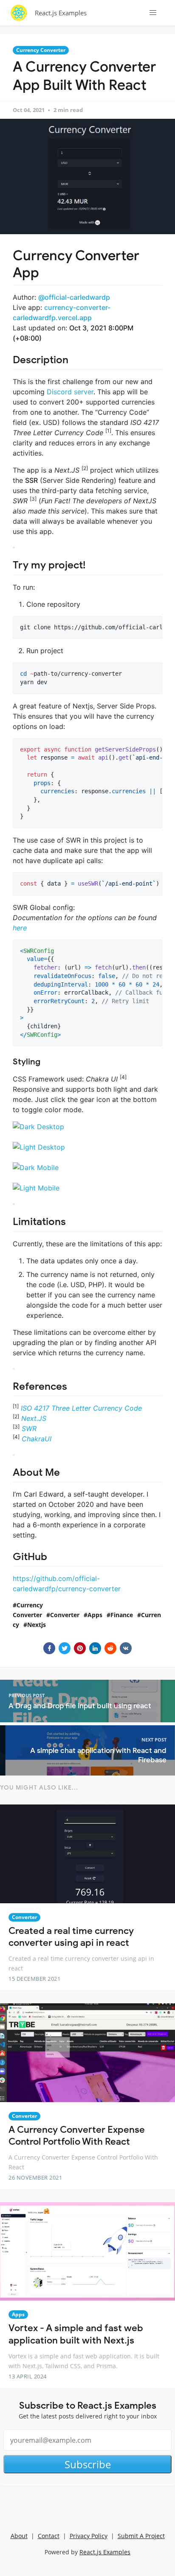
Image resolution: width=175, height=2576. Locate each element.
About (19, 2536)
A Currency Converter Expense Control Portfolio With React (77, 2136)
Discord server (70, 392)
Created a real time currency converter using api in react (71, 1937)
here (20, 928)
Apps (95, 1615)
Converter (65, 1615)
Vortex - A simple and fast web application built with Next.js (76, 2334)
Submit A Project (141, 2536)
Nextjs (37, 1625)
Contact (49, 2536)
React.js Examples (61, 13)
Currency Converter (41, 50)
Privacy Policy (89, 2536)
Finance (122, 1615)
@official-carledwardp (74, 297)
